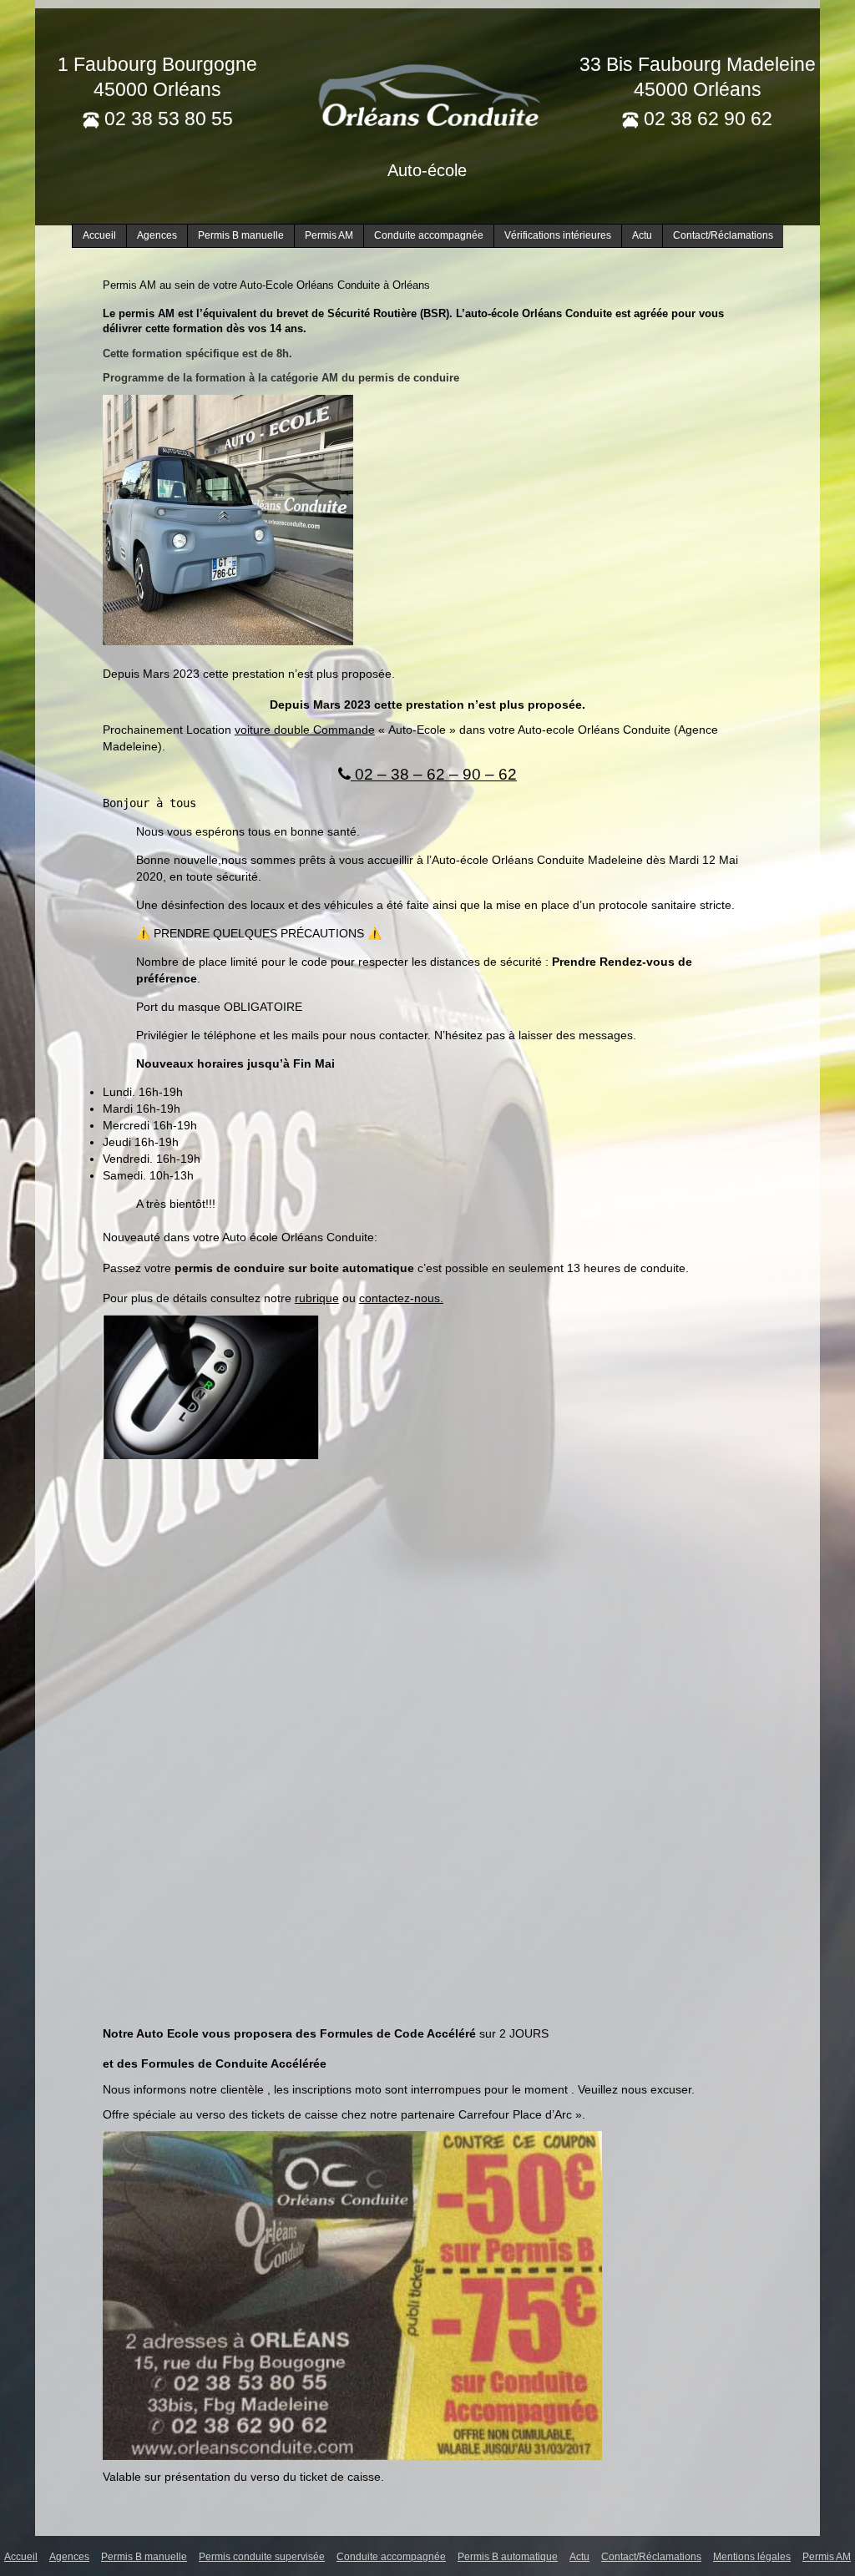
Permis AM (329, 235)
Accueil (99, 235)
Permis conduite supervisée (262, 2557)
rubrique (317, 1298)
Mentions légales (752, 2557)
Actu (642, 235)
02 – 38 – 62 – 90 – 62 (434, 774)
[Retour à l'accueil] (427, 93)
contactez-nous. (401, 1298)
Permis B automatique (508, 2557)
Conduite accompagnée (429, 235)
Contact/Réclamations (723, 235)
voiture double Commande (305, 730)
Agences (157, 235)
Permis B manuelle (241, 235)
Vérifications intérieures (558, 235)
